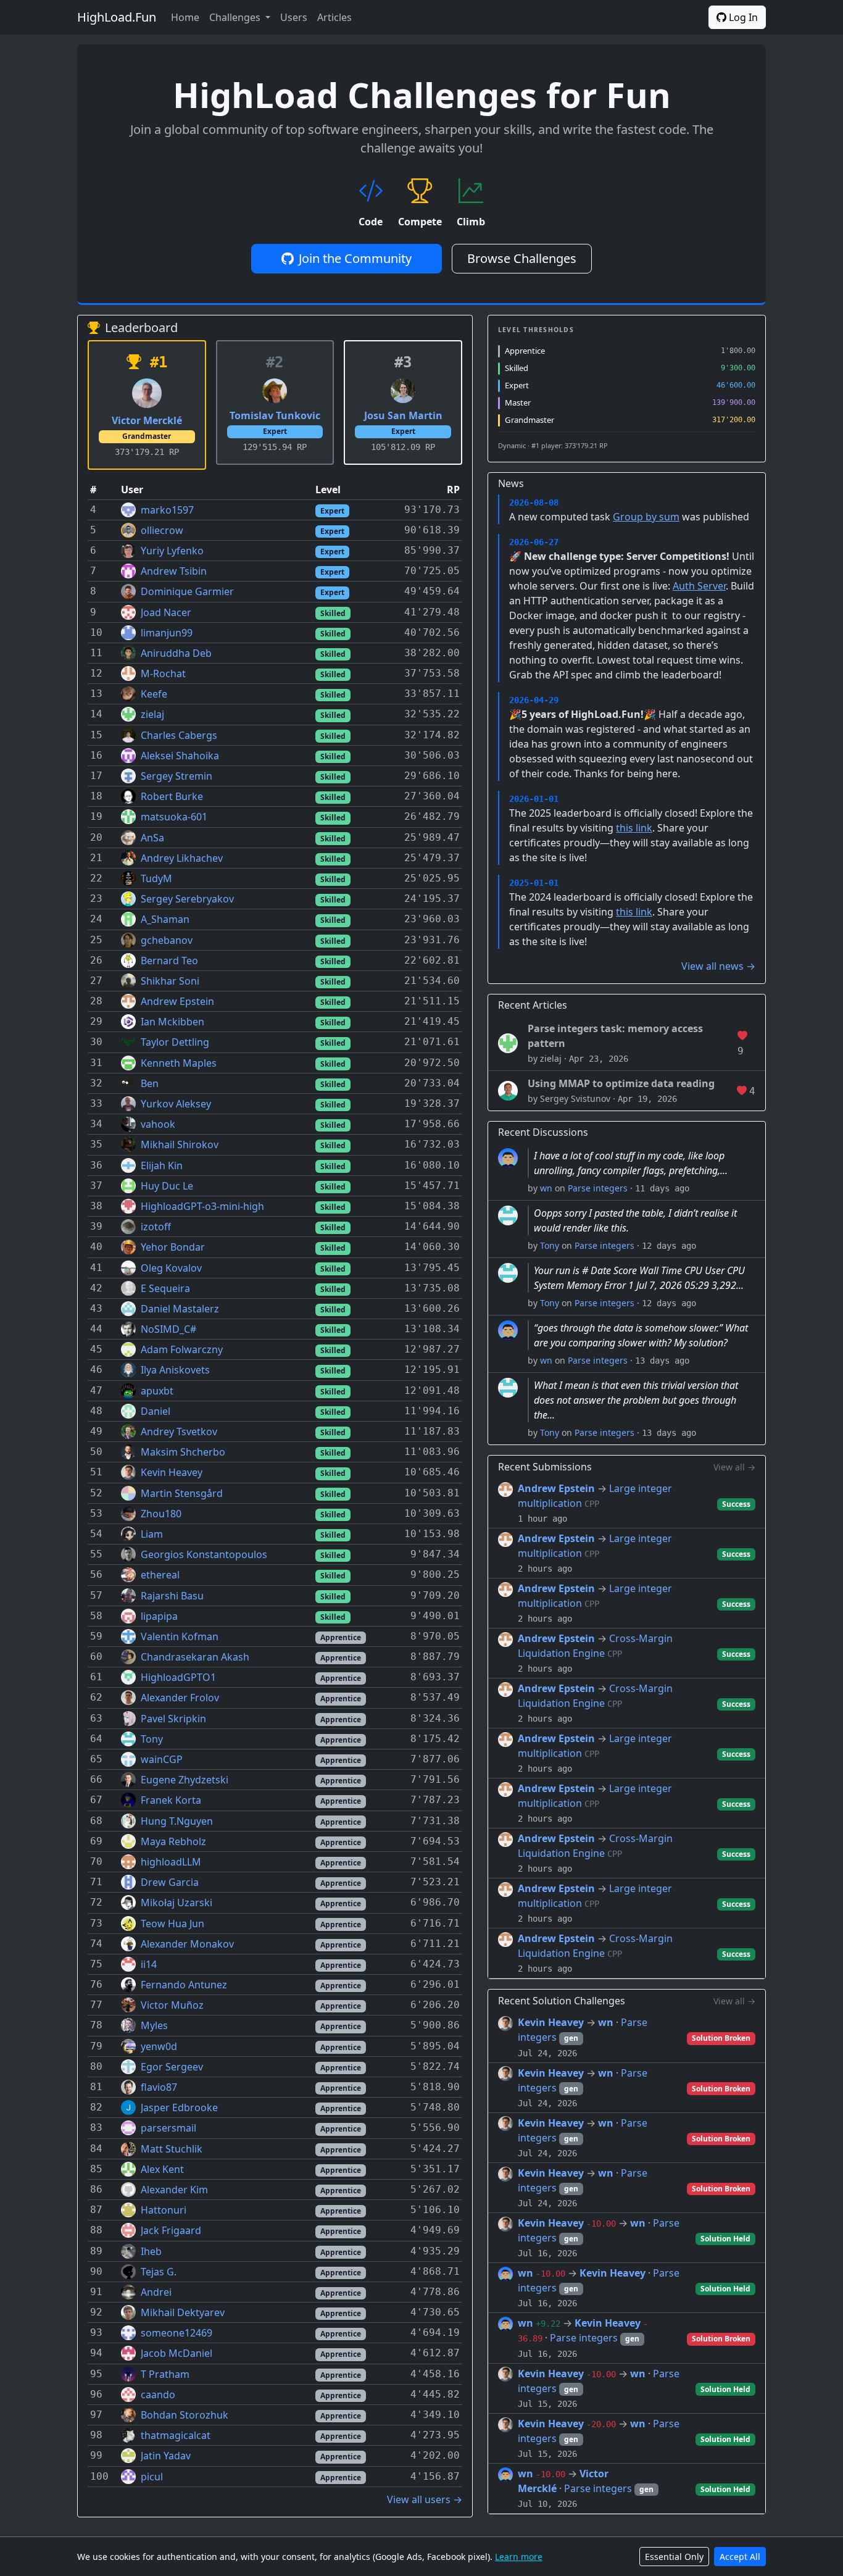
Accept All (740, 2557)
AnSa (152, 838)
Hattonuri (164, 2210)
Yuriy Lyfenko (172, 551)
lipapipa (159, 1616)
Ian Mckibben (172, 1022)
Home (185, 17)
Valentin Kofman (180, 1636)
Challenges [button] (236, 17)
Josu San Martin (403, 415)
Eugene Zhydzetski (185, 1780)
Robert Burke (172, 796)
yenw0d (159, 2046)
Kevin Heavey (172, 1472)
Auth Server (699, 586)
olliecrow (162, 530)
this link (634, 828)
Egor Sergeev (172, 2067)
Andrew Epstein (177, 1001)
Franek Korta (171, 1800)
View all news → (718, 966)
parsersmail (168, 2128)
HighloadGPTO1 (178, 1677)
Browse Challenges (522, 258)
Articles (334, 17)
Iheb (151, 2251)
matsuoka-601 (174, 817)
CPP (592, 1504)
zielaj (152, 714)
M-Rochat (163, 673)
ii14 (149, 1964)
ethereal (160, 1575)
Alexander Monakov (187, 1944)
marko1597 (167, 510)
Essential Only (674, 2557)
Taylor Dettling (175, 1042)
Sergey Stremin (176, 776)
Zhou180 (161, 1514)
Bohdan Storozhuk (185, 2415)
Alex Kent (162, 2169)
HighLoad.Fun (117, 17)
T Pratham (165, 2374)
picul (152, 2477)
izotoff (156, 1227)
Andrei (156, 2292)
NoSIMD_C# (168, 1329)
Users (294, 17)
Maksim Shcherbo (183, 1452)
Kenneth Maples (179, 1063)
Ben (150, 1083)
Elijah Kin (162, 1165)
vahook (158, 1124)
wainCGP (162, 1759)
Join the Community (355, 258)
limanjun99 (167, 633)
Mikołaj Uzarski (176, 1903)
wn (546, 1188)
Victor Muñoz (172, 2005)
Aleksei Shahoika (180, 756)
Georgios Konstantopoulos (204, 1554)
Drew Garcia (170, 1882)
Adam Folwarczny (182, 1349)
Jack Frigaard (171, 2230)
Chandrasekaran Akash (195, 1657)
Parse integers (598, 1188)
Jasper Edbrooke (179, 2107)
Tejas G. (159, 2272)
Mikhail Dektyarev (183, 2312)
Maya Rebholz (173, 1841)
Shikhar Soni (170, 981)
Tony (152, 1739)
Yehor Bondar (173, 1247)
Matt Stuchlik (172, 2149)
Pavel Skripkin (173, 1719)
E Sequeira (165, 1288)
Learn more (519, 2557)
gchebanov (167, 940)
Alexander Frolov (180, 1698)
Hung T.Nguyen (177, 1821)
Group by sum (646, 517)
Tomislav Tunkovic (275, 415)
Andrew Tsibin (174, 571)
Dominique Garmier (187, 591)
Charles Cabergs (179, 735)
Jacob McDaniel (176, 2353)
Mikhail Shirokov (180, 1144)
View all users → (425, 2499)
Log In (742, 17)
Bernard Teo (169, 961)
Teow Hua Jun (172, 1924)
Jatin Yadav (166, 2456)
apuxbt (157, 1391)
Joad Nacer (166, 612)
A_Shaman (165, 919)
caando (158, 2395)
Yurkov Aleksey (176, 1104)
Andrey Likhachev (182, 858)
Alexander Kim (174, 2190)
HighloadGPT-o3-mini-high (202, 1206)
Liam (152, 1534)
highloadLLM (171, 1862)
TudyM (156, 878)
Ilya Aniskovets (175, 1370)
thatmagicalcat (176, 2435)
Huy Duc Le (167, 1186)
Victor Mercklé (147, 420)
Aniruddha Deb (176, 653)
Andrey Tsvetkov (179, 1432)
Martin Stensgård (182, 1493)
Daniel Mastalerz (180, 1309)
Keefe (154, 694)
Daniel (156, 1411)
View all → (734, 1467)
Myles (154, 2025)
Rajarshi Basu (172, 1596)
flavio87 (159, 2087)
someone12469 (176, 2333)
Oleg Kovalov (171, 1268)
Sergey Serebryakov (187, 899)
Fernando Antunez (184, 1985)
